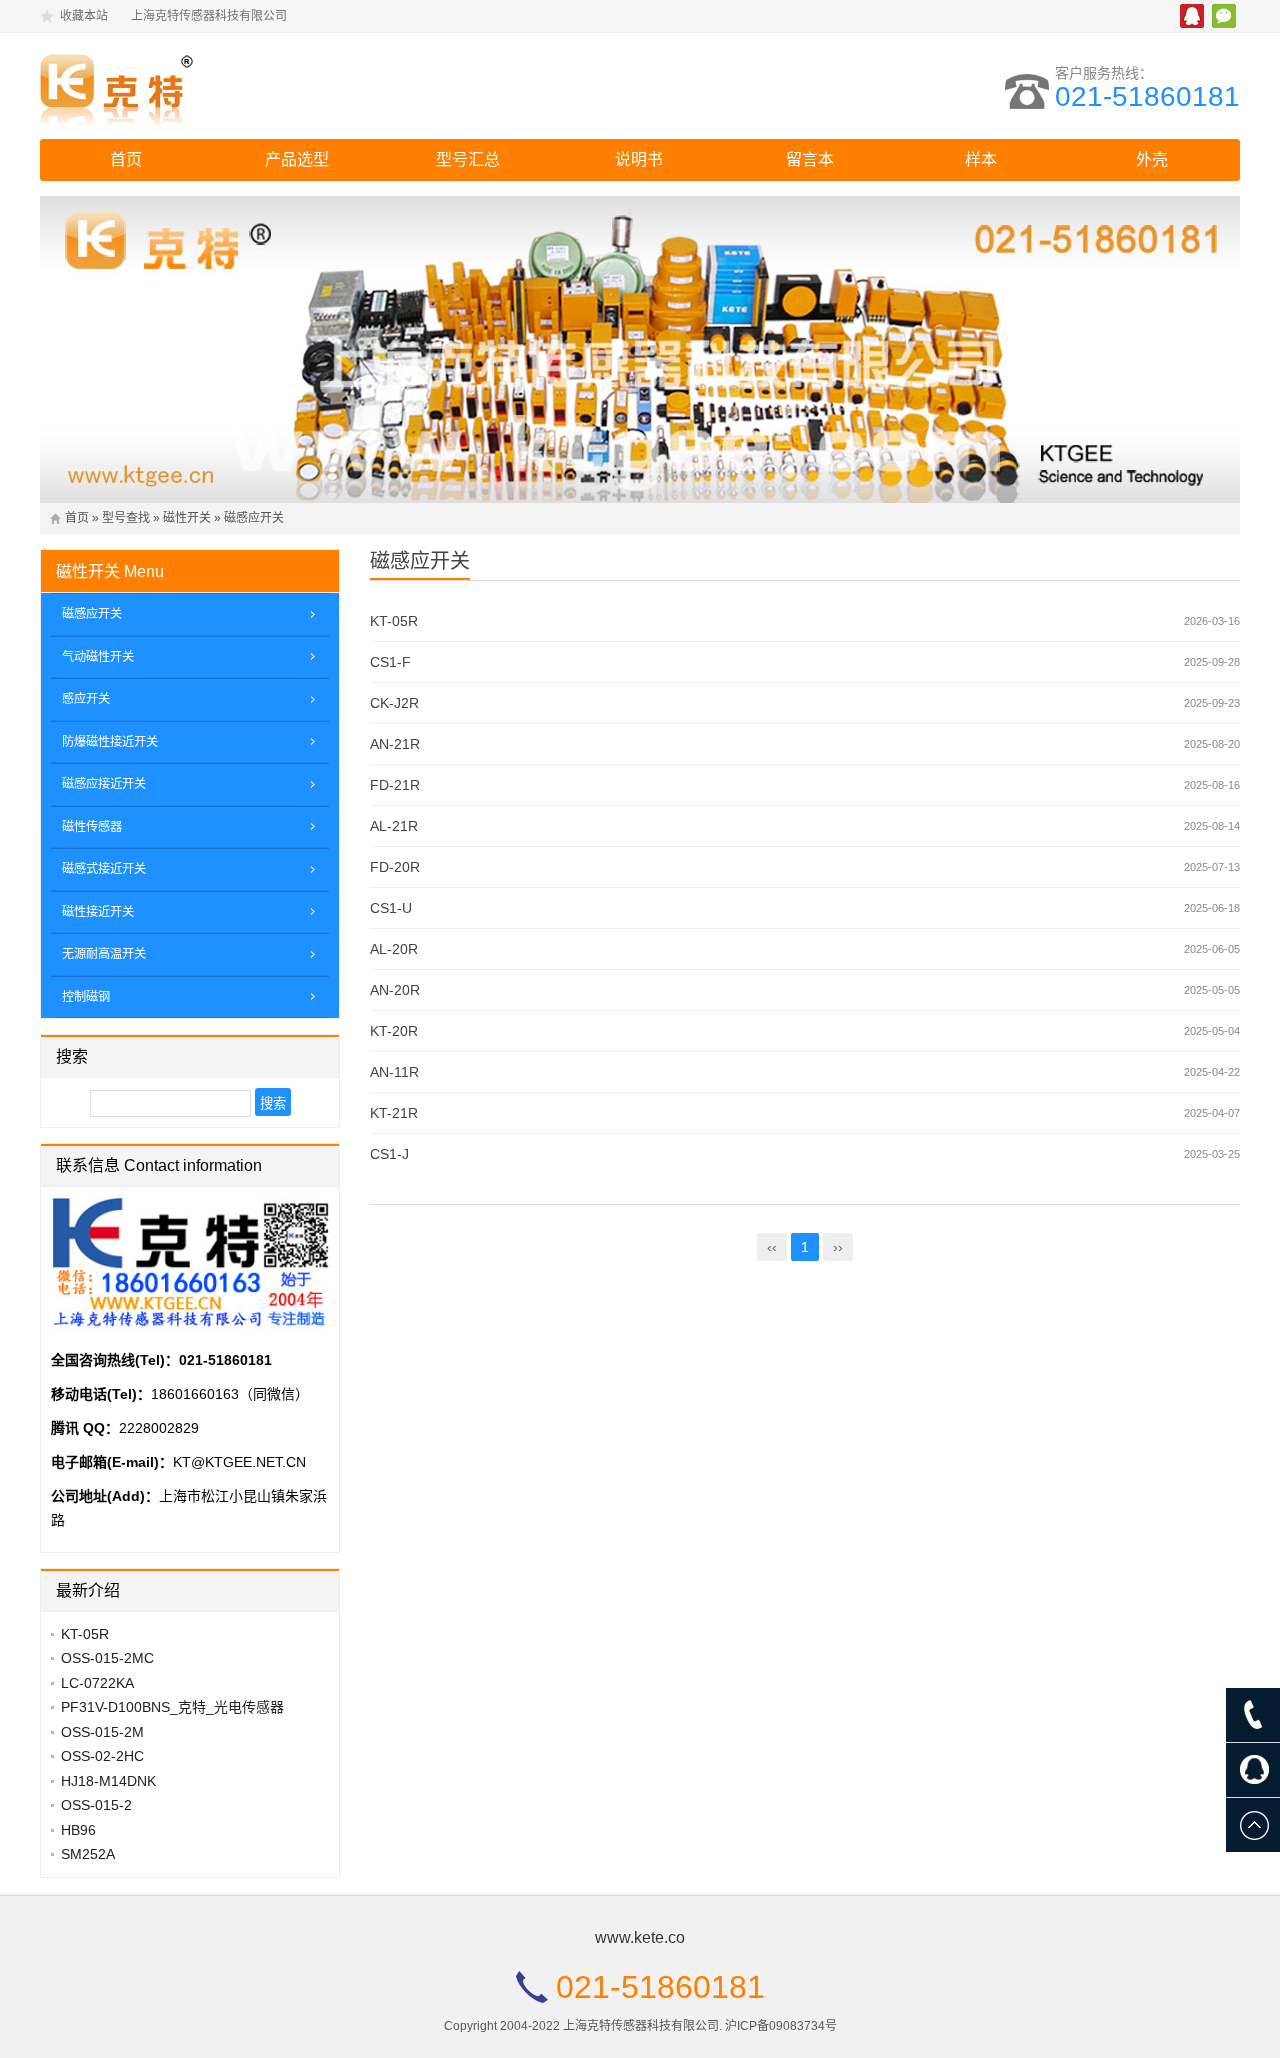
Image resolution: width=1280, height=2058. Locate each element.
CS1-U (391, 908)
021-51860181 (1147, 96)
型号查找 (126, 518)
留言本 (810, 159)
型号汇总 (468, 159)
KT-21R (394, 1113)
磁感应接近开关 (104, 784)
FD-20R (395, 867)
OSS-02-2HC (102, 1756)
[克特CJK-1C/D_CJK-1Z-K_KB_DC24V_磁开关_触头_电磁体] (215, 86)
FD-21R (395, 785)
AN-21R (395, 744)
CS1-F (390, 662)
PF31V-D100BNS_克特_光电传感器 (172, 1707)
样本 (981, 159)
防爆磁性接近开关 (110, 742)
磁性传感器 (92, 827)
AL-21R (394, 826)
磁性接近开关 (98, 912)
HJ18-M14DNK (108, 1781)
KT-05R (394, 621)
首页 (126, 159)
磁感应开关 (254, 518)
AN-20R (395, 990)
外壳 (1152, 159)
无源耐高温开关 (104, 954)
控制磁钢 (86, 997)
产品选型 (297, 159)
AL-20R (394, 949)
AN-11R (394, 1072)
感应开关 (86, 699)
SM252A (88, 1854)
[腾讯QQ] (1253, 1770)
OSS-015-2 (96, 1805)
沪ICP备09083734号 (781, 2026)
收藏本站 (84, 16)
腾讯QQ (1192, 16)
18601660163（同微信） (230, 1394)
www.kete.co (640, 1937)
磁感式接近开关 (104, 869)
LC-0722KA (97, 1683)
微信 (1224, 16)
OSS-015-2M (102, 1732)
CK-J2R (394, 703)
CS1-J (389, 1154)
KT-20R (394, 1031)
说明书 (639, 159)
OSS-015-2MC (107, 1658)
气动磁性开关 (98, 657)
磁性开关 (187, 518)
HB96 (78, 1830)
